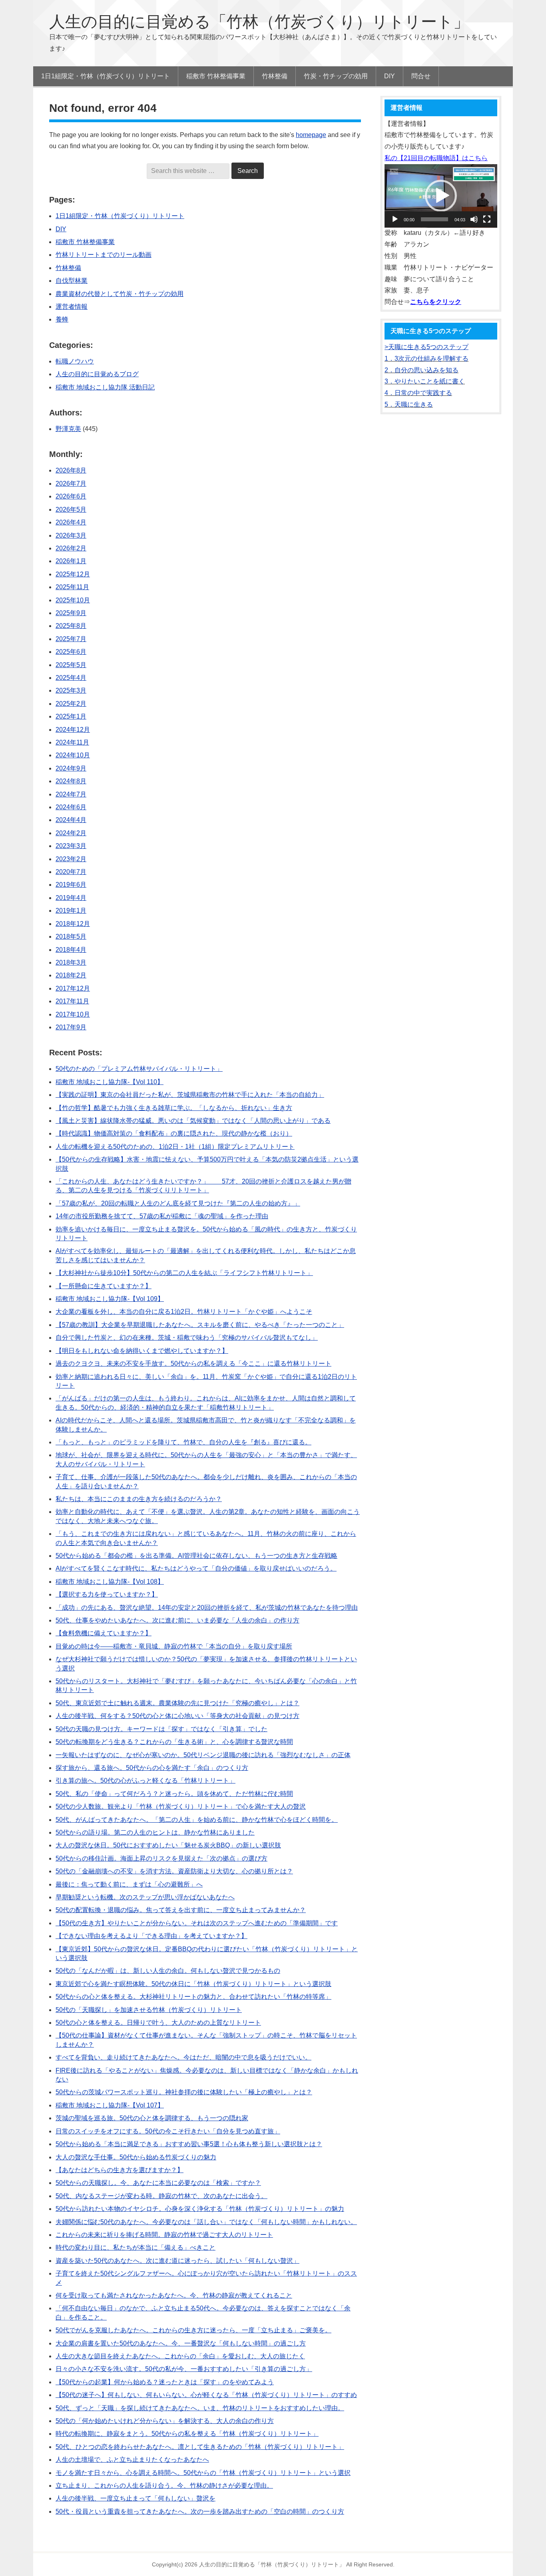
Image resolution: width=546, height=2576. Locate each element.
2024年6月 (71, 807)
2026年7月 (71, 484)
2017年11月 (72, 1001)
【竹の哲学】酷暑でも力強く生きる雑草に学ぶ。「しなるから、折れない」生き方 (174, 1108)
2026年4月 (71, 522)
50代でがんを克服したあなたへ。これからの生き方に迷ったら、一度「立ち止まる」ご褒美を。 (193, 2330)
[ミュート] (474, 219)
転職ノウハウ (75, 361)
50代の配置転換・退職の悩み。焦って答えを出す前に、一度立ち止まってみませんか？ (181, 1910)
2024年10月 (73, 755)
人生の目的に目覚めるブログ (97, 374)
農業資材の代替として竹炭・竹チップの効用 (120, 294)
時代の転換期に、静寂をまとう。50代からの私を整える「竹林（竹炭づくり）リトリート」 (187, 2434)
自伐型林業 (72, 281)
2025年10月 (73, 600)
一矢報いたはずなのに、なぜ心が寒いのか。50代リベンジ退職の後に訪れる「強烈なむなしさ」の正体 (203, 1755)
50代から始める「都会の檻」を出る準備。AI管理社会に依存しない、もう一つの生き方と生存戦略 (196, 1556)
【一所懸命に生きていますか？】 (104, 1286)
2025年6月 (71, 652)
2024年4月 (71, 820)
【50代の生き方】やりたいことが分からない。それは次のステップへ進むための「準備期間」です (197, 1923)
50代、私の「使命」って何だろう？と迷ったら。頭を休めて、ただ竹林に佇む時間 (174, 1794)
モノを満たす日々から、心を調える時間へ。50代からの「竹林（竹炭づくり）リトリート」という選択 (203, 2473)
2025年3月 (71, 690)
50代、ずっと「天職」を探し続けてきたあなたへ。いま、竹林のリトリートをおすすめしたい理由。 (200, 2408)
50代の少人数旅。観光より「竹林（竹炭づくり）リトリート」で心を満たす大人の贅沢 (181, 1806)
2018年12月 (73, 924)
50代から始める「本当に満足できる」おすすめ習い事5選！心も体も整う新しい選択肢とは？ (189, 2144)
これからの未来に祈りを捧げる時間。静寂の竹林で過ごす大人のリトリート (164, 2235)
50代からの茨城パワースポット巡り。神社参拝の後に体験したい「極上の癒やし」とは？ (184, 2092)
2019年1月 (71, 911)
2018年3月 (71, 962)
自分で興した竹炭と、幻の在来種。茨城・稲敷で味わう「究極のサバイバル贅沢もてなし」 (187, 1338)
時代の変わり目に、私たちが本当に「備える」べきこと (136, 2247)
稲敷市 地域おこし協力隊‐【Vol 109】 (110, 1299)
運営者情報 (72, 307)
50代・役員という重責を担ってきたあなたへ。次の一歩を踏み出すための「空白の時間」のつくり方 (200, 2511)
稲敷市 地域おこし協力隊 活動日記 (105, 387)
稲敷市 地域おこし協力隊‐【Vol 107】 (110, 2105)
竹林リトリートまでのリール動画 (104, 255)
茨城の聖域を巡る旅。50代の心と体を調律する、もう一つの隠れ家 (152, 2118)
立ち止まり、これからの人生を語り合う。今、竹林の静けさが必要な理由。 (164, 2486)
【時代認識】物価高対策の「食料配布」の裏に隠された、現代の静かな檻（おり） (174, 1133)
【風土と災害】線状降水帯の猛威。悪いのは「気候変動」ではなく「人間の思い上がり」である (193, 1121)
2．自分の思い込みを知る (421, 370)
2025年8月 (71, 626)
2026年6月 (71, 496)
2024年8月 (71, 781)
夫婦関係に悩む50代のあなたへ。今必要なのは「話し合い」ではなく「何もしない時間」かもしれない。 (206, 2222)
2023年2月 (71, 859)
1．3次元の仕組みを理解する (426, 358)
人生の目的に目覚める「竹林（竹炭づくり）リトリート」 (259, 22)
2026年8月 (71, 470)
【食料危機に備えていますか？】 (104, 1633)
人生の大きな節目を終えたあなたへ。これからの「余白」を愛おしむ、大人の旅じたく (180, 2356)
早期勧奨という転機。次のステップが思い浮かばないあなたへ (145, 1897)
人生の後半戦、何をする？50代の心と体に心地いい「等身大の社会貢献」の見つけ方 (177, 1716)
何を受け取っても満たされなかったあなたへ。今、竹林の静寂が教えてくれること (174, 2295)
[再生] (395, 219)
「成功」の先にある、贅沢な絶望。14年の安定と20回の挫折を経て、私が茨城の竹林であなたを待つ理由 (207, 1608)
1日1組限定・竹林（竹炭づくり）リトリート (120, 216)
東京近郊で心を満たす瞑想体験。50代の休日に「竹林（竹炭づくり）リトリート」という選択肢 (193, 1984)
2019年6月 (71, 885)
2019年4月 (71, 898)
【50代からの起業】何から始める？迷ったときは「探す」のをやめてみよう (165, 2382)
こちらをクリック (436, 302)
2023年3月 (71, 846)
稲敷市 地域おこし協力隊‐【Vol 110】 (110, 1082)
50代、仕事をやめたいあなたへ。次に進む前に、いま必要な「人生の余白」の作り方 (177, 1620)
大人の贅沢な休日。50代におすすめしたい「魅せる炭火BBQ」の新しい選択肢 (168, 1845)
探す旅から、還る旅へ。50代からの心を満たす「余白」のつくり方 (152, 1768)
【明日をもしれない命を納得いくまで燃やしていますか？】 (142, 1351)
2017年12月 (73, 988)
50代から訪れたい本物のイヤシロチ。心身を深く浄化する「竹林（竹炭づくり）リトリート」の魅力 (200, 2209)
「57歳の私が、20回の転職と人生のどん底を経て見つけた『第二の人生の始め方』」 (178, 1203)
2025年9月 (71, 613)
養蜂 (62, 319)
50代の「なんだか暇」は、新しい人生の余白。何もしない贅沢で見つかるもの (168, 1971)
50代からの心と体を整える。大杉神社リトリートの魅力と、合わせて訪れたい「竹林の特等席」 (193, 1997)
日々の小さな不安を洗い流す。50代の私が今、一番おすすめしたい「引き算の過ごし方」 (184, 2369)
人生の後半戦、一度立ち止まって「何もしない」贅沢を (136, 2498)
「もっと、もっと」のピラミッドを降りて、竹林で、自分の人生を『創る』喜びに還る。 (183, 1442)
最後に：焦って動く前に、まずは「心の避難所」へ (129, 1884)
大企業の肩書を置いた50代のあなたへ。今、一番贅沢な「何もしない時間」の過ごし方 (181, 2343)
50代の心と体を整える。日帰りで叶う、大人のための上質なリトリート (158, 2023)
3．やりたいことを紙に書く (425, 381)
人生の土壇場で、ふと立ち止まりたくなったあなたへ (132, 2460)
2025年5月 (71, 665)
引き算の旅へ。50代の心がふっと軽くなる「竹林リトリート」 (145, 1781)
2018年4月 (71, 950)
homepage (311, 135)
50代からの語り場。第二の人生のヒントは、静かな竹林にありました (155, 1832)
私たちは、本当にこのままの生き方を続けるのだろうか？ (139, 1499)
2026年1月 (71, 561)
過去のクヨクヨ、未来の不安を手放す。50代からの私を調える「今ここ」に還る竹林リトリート (193, 1363)
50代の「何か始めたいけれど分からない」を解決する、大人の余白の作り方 (165, 2421)
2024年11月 (72, 742)
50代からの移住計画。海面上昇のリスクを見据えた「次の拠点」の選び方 (161, 1858)
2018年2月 (71, 975)
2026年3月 (71, 535)
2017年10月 (73, 1014)
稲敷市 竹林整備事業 (85, 242)
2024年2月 (71, 833)
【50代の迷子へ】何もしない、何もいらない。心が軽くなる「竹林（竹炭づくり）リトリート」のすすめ (206, 2395)
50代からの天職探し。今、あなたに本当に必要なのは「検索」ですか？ (158, 2183)
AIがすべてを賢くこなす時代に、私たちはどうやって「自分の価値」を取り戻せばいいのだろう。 (196, 1568)
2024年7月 (71, 794)
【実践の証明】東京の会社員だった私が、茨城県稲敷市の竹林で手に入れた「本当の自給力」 (190, 1095)
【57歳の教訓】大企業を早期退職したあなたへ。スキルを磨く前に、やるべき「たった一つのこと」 (200, 1325)
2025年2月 (71, 704)
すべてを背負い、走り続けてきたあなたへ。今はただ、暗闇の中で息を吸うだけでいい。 (183, 2057)
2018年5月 (71, 936)
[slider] (434, 219)
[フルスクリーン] (487, 219)
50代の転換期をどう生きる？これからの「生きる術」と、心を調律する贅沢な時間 (174, 1742)
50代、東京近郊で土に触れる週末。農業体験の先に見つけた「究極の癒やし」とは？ (177, 1703)
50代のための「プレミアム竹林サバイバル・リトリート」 (139, 1069)
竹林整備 (68, 268)
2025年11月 (72, 587)
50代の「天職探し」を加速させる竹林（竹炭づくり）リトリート (149, 2010)
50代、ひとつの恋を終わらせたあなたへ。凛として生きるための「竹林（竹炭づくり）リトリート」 (200, 2447)
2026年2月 (71, 548)
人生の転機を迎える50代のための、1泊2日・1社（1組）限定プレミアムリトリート (175, 1147)
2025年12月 (73, 574)
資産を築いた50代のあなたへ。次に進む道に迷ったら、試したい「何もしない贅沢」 (177, 2261)
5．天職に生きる (409, 404)
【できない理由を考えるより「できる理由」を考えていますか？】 (151, 1936)
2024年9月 (71, 768)
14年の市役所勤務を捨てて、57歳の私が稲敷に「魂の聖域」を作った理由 (162, 1216)
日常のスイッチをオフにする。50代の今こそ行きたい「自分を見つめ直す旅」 (168, 2131)
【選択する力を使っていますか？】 (107, 1594)
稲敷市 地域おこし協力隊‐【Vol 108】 (110, 1582)
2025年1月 (71, 716)
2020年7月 (71, 872)
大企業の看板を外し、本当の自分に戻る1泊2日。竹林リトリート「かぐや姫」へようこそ (184, 1312)
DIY (61, 229)
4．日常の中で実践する (418, 393)
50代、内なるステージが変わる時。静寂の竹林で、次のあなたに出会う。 (161, 2196)
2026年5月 (71, 509)
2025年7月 (71, 639)
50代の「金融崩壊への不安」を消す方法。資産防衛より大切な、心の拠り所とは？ (174, 1871)
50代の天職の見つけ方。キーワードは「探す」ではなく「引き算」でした (161, 1729)
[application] (441, 196)
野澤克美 (68, 429)
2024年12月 (73, 730)
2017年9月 (71, 1027)
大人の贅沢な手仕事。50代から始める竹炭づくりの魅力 (136, 2157)
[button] (441, 196)
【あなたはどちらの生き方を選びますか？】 (120, 2170)
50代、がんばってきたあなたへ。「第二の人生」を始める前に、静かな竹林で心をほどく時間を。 (197, 1820)
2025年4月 (71, 678)
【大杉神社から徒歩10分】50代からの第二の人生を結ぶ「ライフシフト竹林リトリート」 (184, 1273)
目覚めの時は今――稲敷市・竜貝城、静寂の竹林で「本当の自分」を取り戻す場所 (174, 1646)
